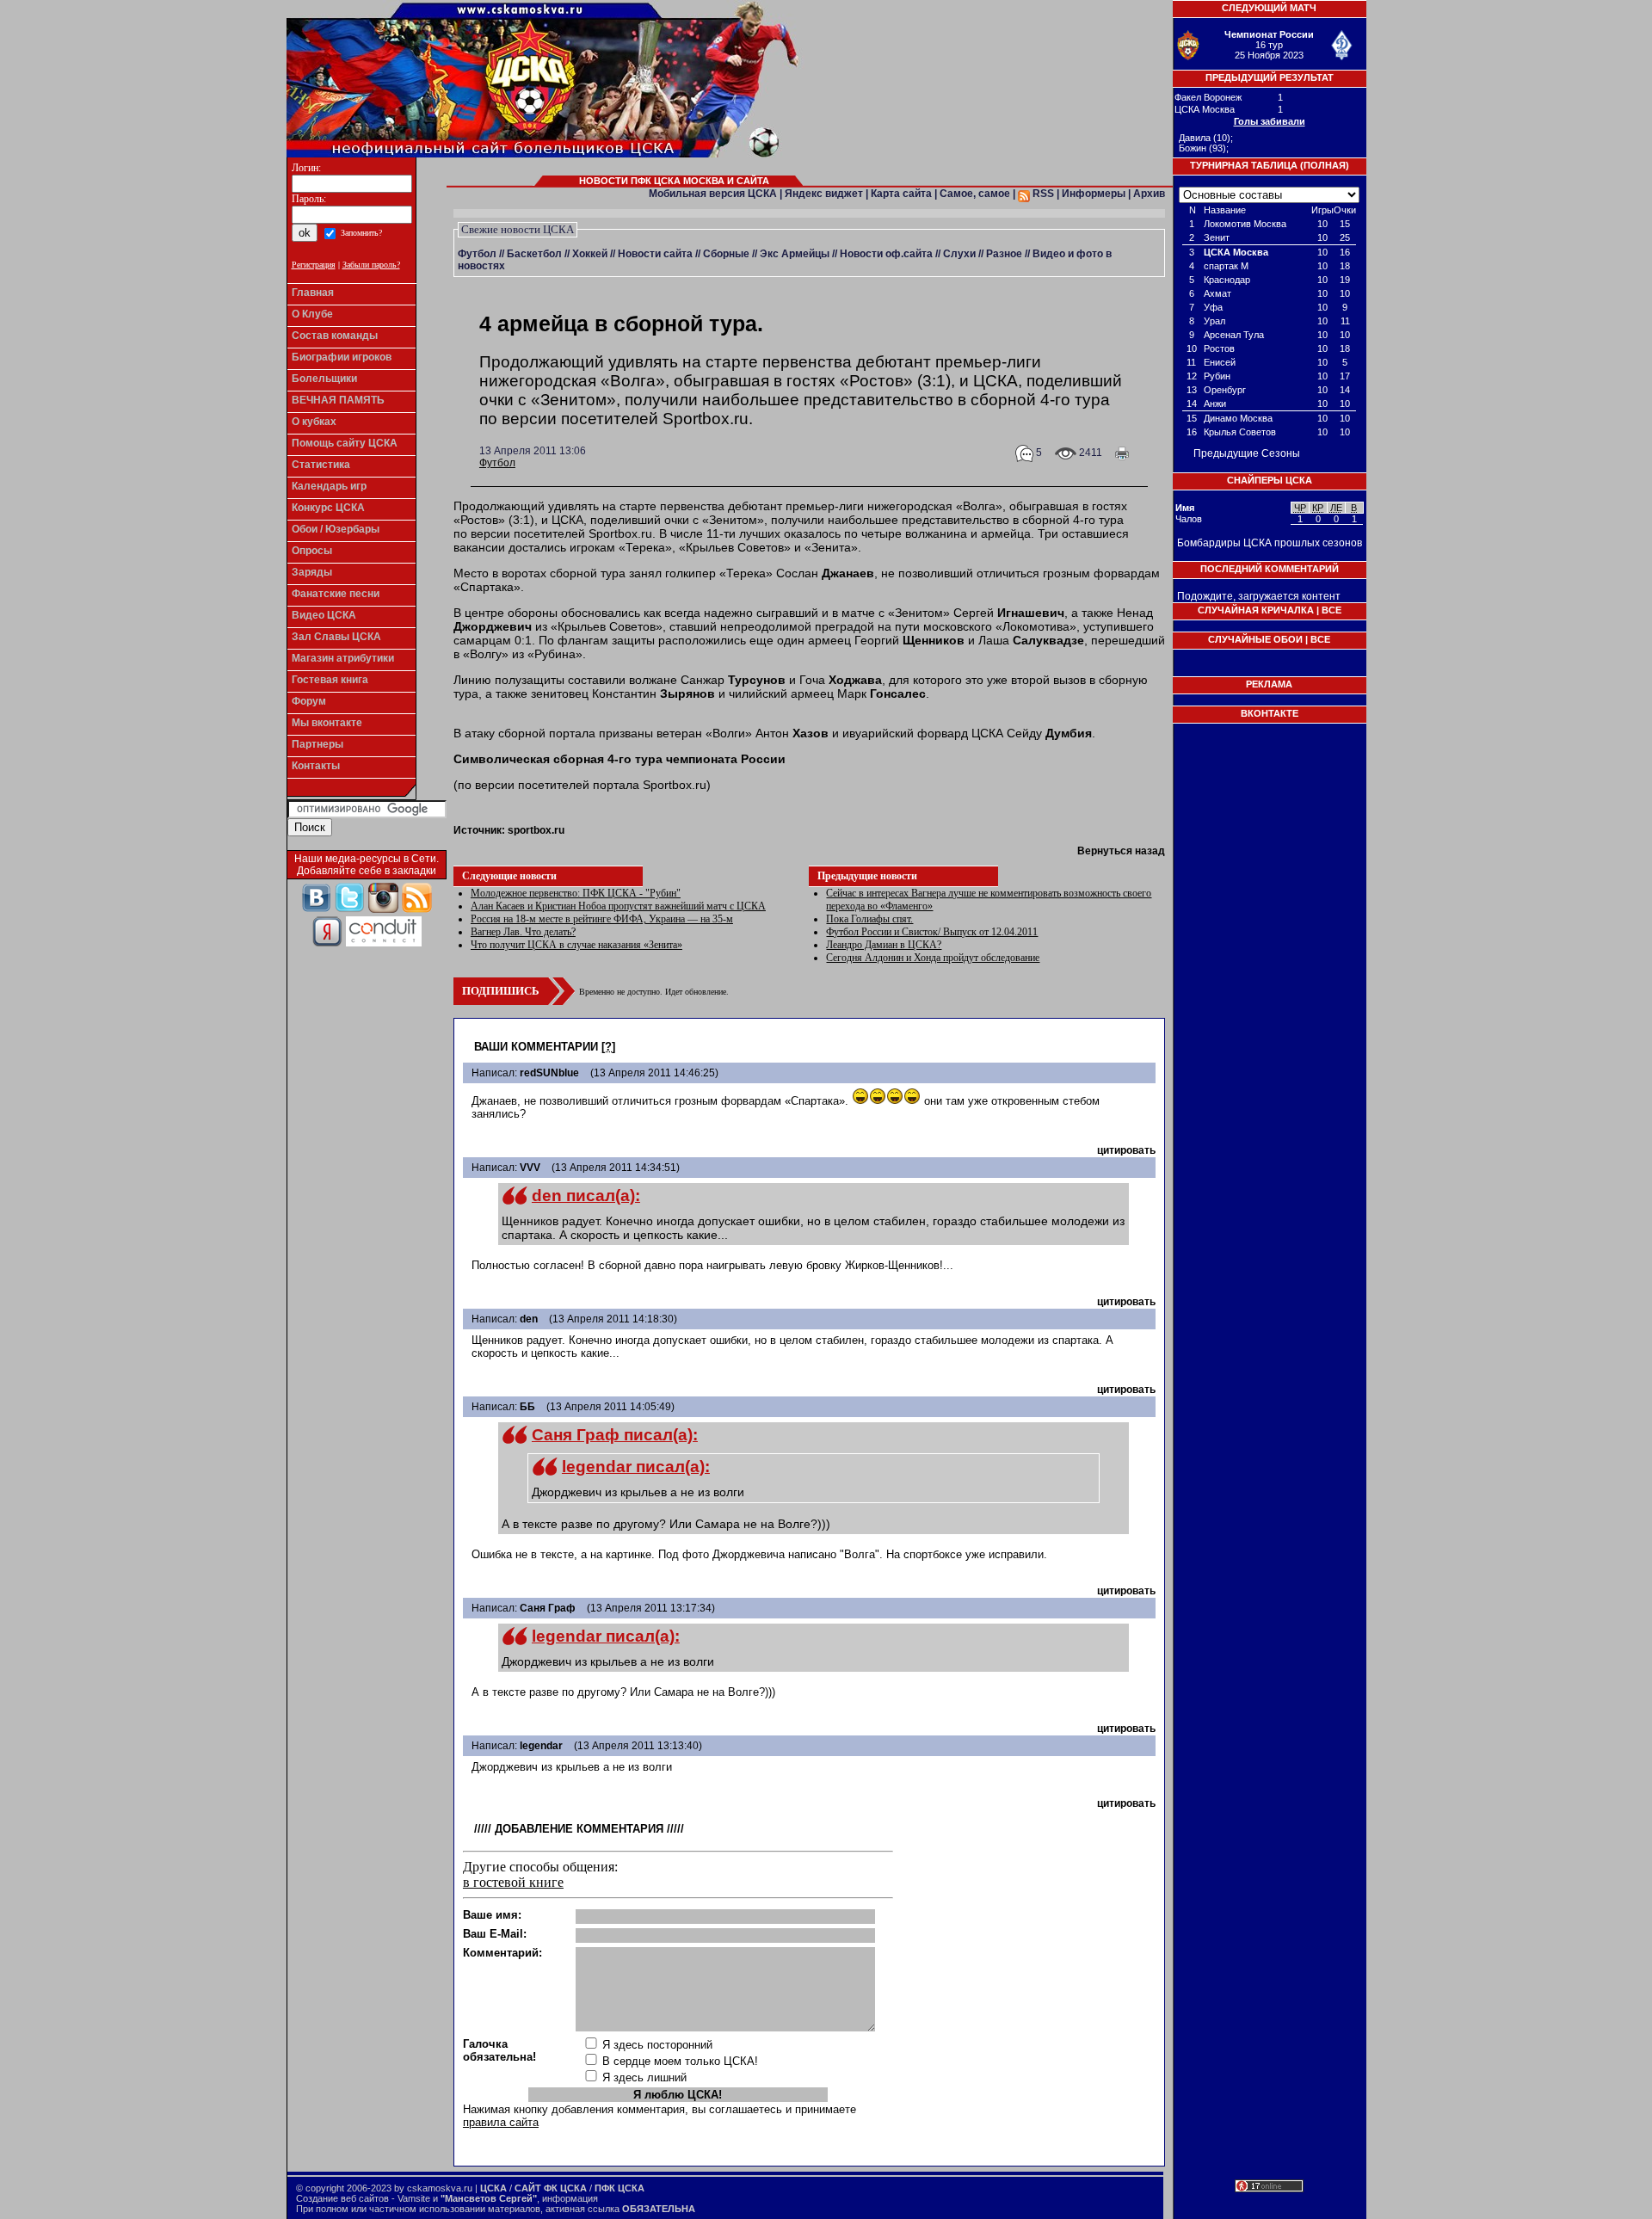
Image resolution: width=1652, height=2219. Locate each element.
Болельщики (324, 379)
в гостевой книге (513, 1882)
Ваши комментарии (536, 1047)
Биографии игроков (342, 357)
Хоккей (590, 254)
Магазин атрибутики (343, 658)
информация (570, 2198)
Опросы (312, 551)
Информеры (1094, 194)
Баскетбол (534, 254)
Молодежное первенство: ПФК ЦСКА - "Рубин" (576, 893)
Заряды (312, 572)
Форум (309, 701)
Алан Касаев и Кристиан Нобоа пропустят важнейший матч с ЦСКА (618, 906)
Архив (1149, 194)
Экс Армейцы (795, 254)
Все (1331, 610)
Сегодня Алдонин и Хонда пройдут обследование (933, 958)
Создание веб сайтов (342, 2198)
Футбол (477, 254)
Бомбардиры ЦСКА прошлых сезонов (1270, 543)
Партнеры (317, 744)
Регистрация (314, 265)
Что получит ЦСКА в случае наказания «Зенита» (576, 945)
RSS (1042, 194)
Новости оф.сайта (886, 254)
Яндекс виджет (824, 194)
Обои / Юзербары (336, 529)
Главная (313, 293)
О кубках (314, 422)
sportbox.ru (536, 830)
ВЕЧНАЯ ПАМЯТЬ (338, 400)
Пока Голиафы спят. (869, 919)
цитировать (1126, 1150)
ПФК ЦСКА (619, 2188)
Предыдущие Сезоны (1247, 453)
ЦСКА (493, 2188)
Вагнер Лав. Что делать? (523, 932)
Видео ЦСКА (324, 615)
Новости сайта (655, 254)
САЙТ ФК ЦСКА (551, 2188)
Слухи (959, 254)
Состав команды (335, 336)
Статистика (321, 465)
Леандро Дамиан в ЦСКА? (884, 945)
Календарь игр (329, 486)
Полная (1325, 165)
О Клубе (312, 314)
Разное (1004, 254)
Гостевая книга (330, 680)
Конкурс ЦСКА (328, 508)
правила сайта (501, 2122)
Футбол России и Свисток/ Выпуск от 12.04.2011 (932, 932)
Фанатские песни (336, 594)
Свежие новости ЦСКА (518, 229)
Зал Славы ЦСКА (336, 637)
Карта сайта (901, 194)
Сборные (726, 254)
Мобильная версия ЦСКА (713, 194)
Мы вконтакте (327, 723)
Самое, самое (975, 194)
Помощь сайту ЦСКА (345, 443)
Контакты (316, 766)
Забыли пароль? (371, 265)
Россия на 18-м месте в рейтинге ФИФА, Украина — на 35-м (602, 919)
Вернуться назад (1121, 851)
